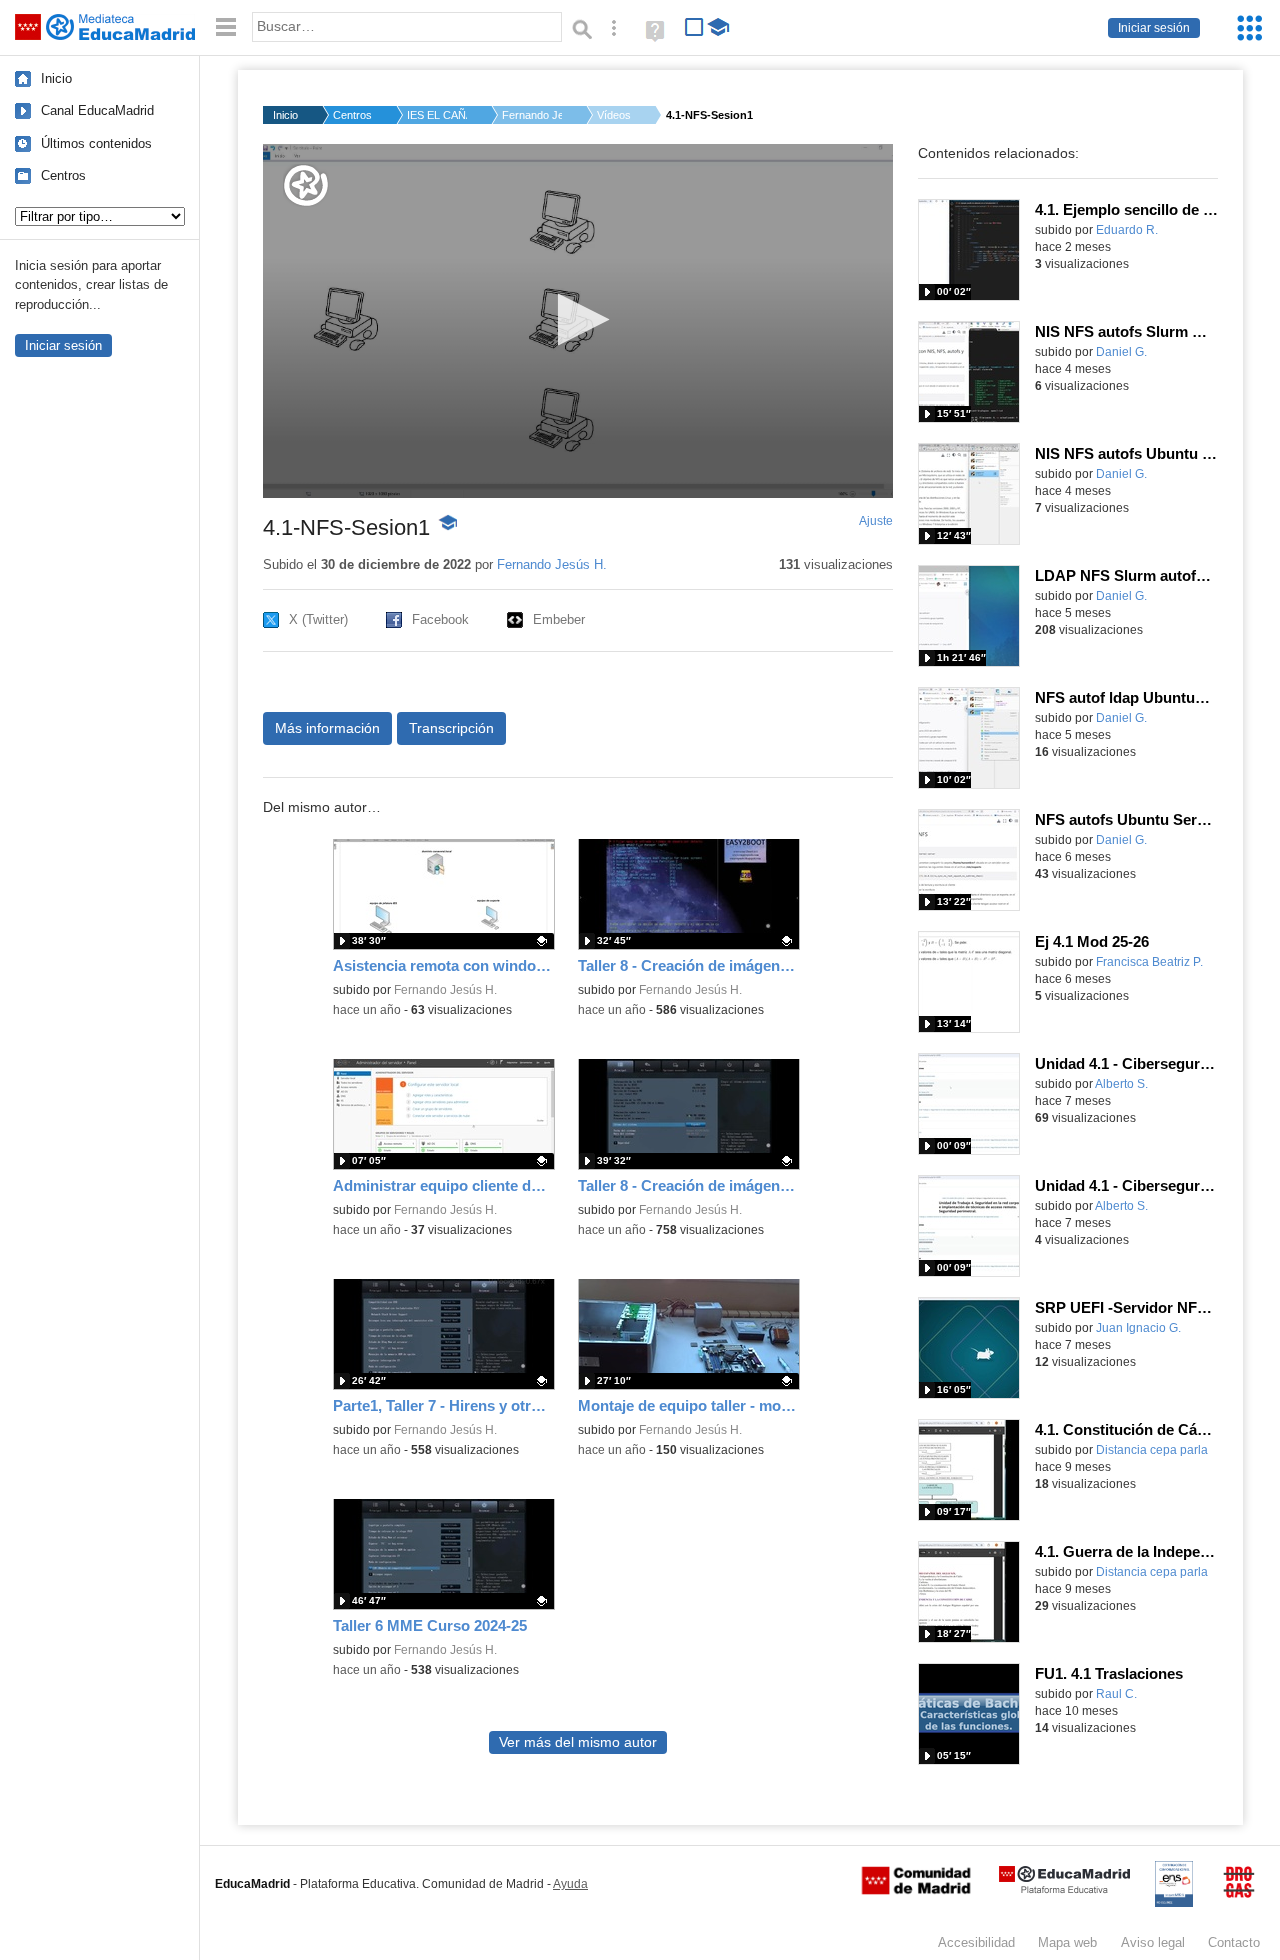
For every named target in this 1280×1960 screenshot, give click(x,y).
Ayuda (570, 1884)
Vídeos (614, 115)
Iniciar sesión (1154, 28)
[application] (578, 321)
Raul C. (1116, 1694)
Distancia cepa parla (1152, 1450)
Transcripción (451, 728)
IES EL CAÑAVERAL (437, 115)
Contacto (1234, 1942)
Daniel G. (1121, 352)
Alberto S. (1121, 1084)
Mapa (1067, 1942)
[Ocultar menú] (226, 27)
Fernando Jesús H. (532, 115)
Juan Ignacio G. (1138, 1328)
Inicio (56, 78)
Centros (63, 175)
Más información (327, 728)
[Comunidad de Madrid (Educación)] (916, 1890)
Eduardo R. (1127, 230)
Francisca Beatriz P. (1149, 962)
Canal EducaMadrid (97, 110)
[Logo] (306, 185)
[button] (577, 319)
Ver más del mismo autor (578, 1742)
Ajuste (876, 521)
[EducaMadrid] (1064, 1889)
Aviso (1153, 1942)
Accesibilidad (976, 1942)
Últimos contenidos (96, 143)
